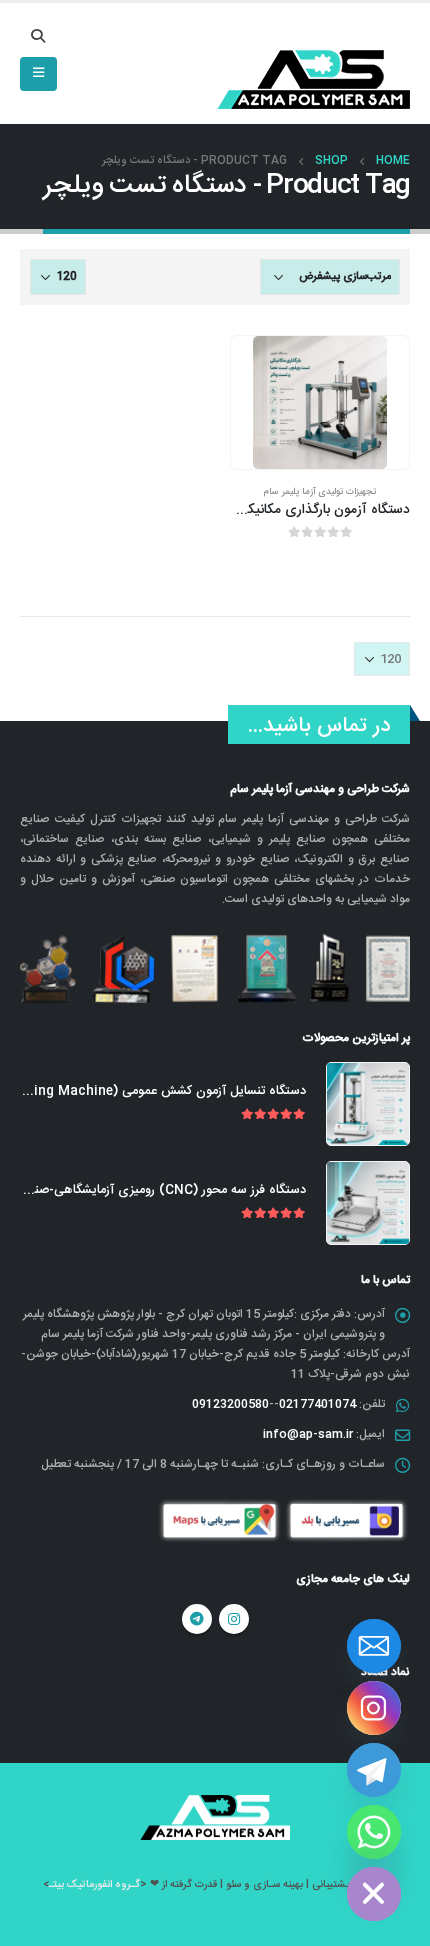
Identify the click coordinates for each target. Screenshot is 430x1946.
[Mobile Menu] (38, 74)
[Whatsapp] (374, 1832)
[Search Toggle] (38, 38)
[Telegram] (374, 1770)
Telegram (197, 1619)
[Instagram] (374, 1708)
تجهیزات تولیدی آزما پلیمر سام (320, 492)
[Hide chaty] (374, 1894)
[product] (320, 403)
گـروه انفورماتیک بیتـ (94, 1884)
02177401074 (317, 1404)
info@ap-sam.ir (308, 1434)
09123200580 (230, 1404)
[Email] (374, 1646)
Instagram (234, 1619)
